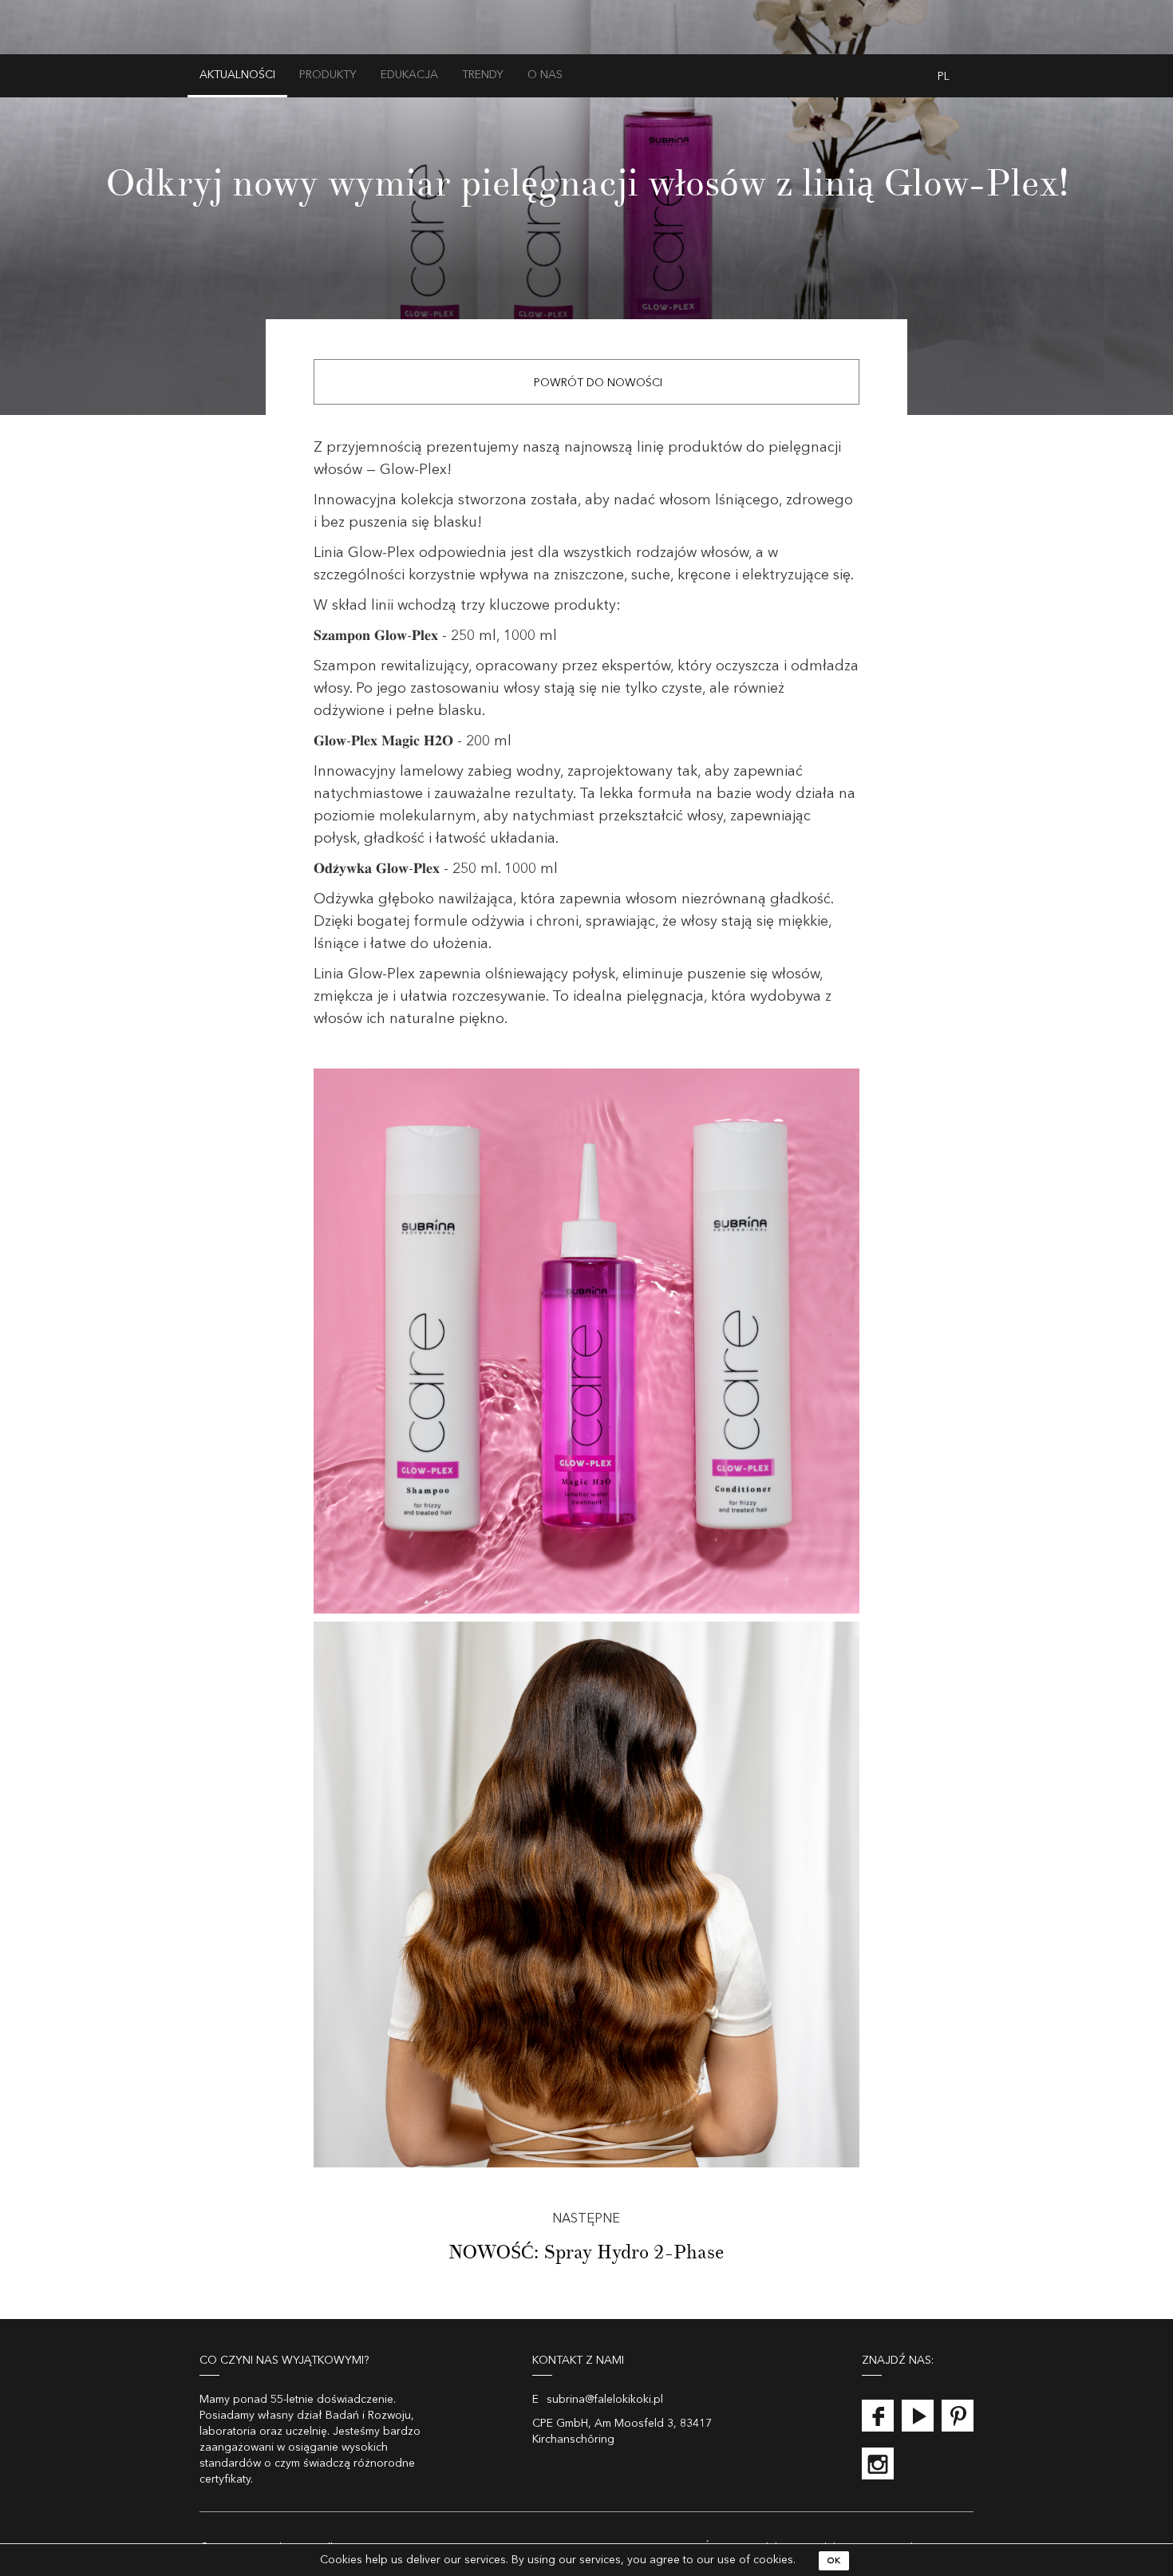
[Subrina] (587, 45)
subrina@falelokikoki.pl (605, 2400)
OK (834, 2561)
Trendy (483, 75)
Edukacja (409, 75)
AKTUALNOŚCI (237, 75)
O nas (545, 75)
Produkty (328, 75)
